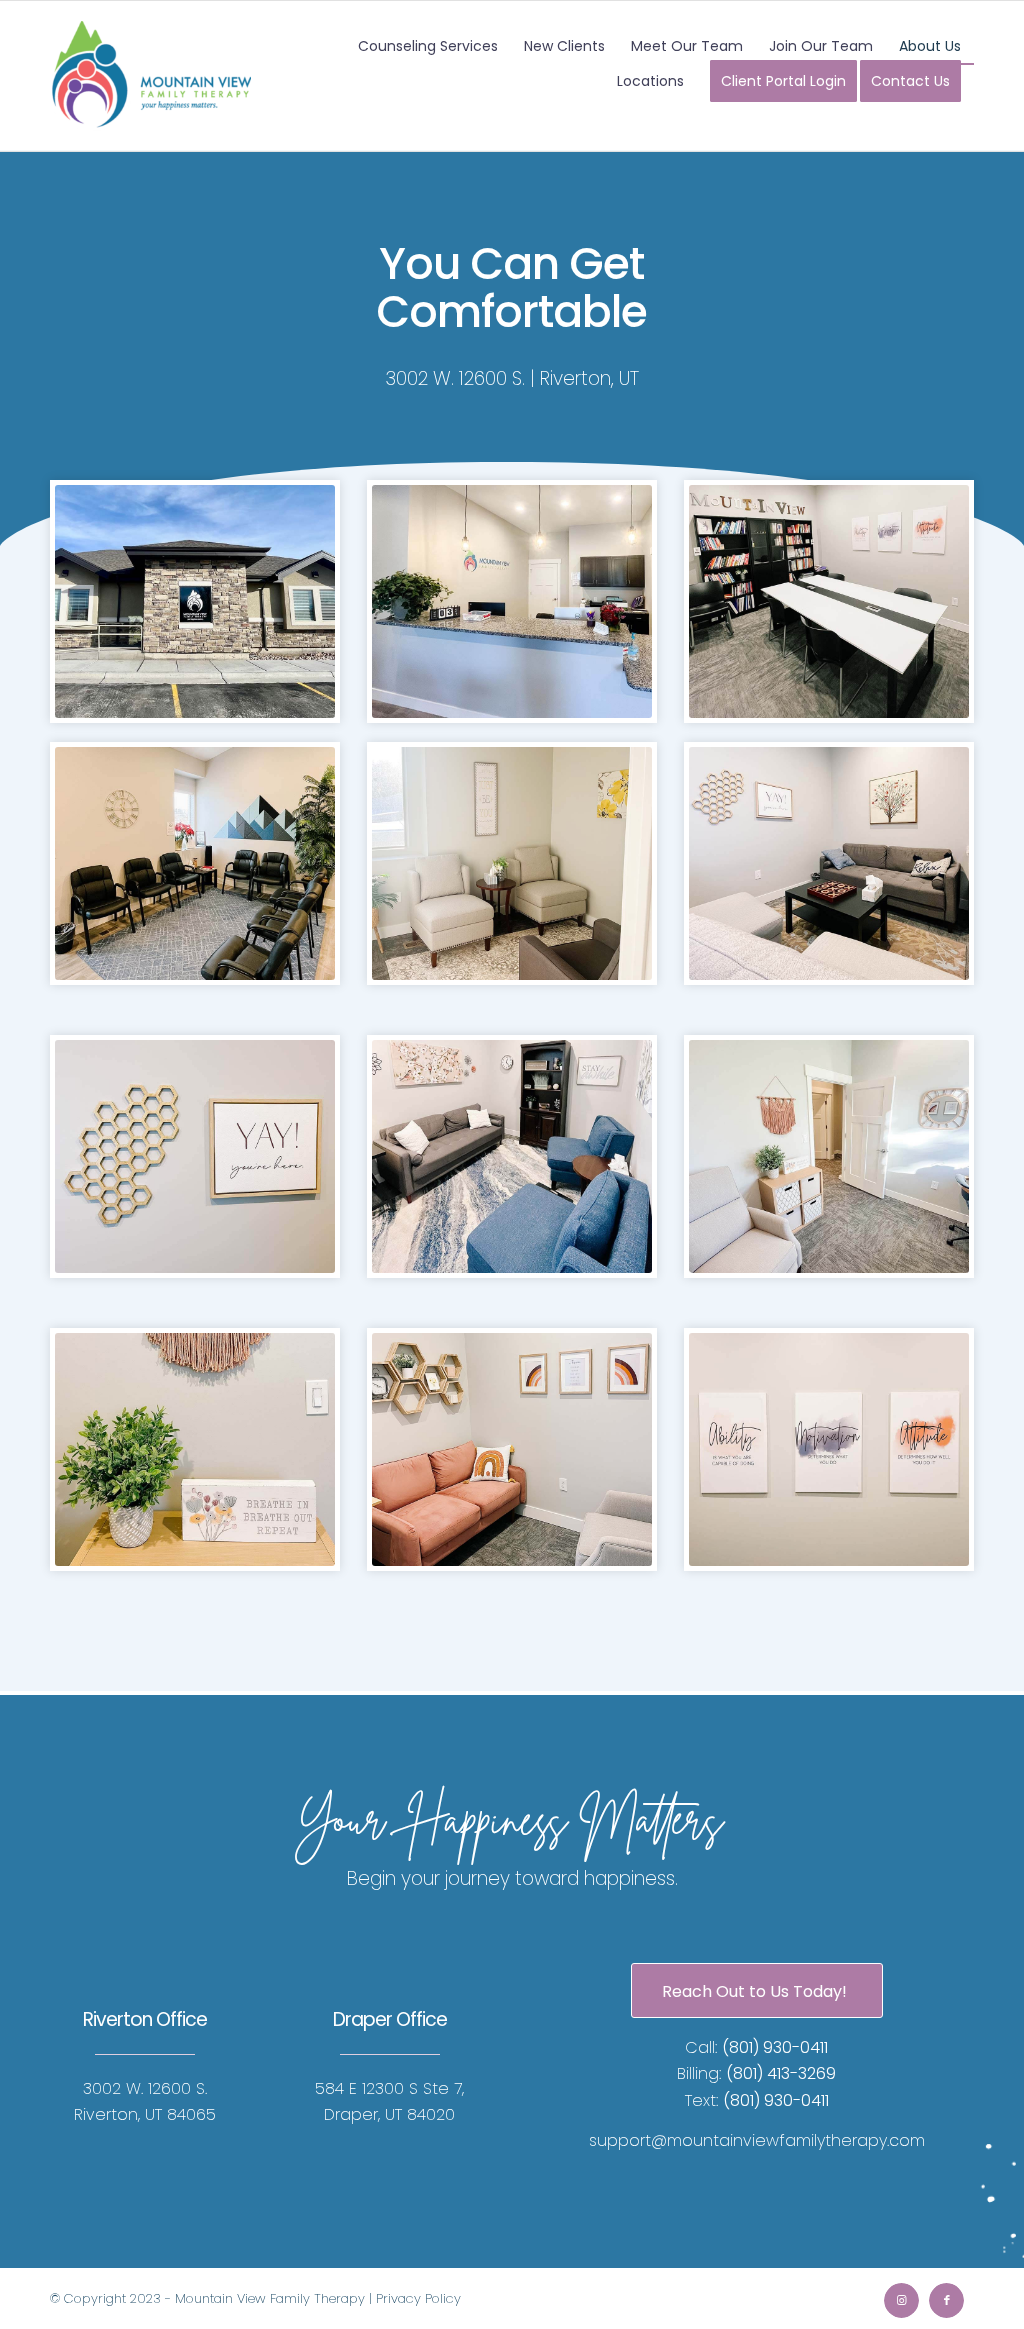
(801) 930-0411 (775, 2047)
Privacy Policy (418, 2298)
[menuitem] (428, 46)
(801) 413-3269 (781, 2073)
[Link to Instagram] (901, 2300)
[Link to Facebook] (946, 2300)
